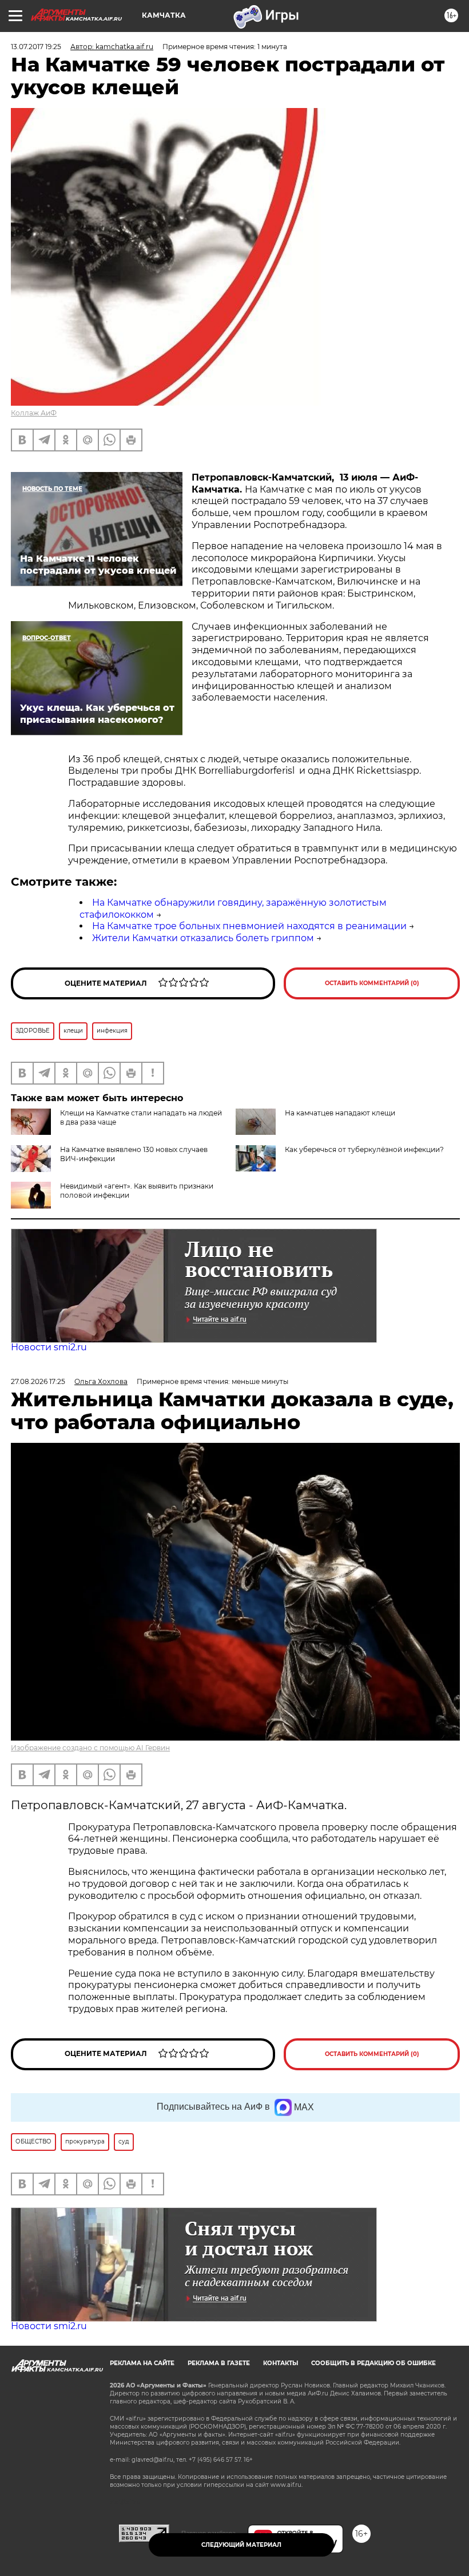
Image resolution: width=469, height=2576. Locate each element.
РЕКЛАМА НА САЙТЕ (142, 2363)
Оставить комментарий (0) (372, 983)
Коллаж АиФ (34, 413)
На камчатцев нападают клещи (340, 1113)
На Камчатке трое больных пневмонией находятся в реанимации (249, 926)
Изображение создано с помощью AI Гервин (90, 1748)
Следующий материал (241, 2545)
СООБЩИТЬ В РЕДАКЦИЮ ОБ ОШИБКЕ (373, 2363)
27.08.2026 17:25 (38, 1381)
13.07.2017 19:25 (36, 47)
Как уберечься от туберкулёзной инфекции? (364, 1149)
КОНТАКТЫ (281, 2363)
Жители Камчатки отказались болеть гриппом (203, 938)
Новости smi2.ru (49, 1347)
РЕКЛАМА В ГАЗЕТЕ (219, 2363)
